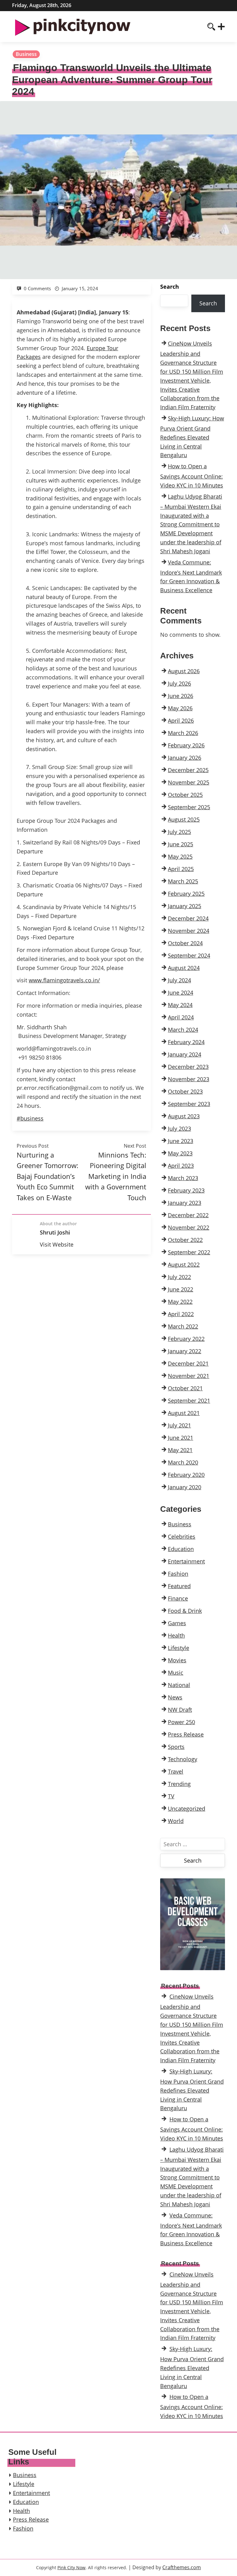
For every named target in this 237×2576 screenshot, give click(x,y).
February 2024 (186, 1042)
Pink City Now (71, 2567)
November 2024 (189, 931)
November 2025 (189, 782)
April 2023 (181, 1166)
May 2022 (180, 1302)
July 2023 (179, 1129)
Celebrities (182, 1537)
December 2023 (188, 1067)
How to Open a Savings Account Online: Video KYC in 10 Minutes (192, 476)
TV (171, 1796)
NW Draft (180, 1710)
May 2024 (180, 1005)
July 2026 (179, 683)
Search (170, 287)
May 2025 (180, 857)
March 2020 (183, 1462)
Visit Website (57, 1244)
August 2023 (184, 1116)
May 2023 (180, 1153)
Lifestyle (179, 1648)
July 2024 (179, 980)
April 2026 (181, 721)
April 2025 (181, 869)
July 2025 (179, 832)
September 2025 (189, 807)
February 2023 (186, 1190)
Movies (177, 1660)
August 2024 (184, 968)
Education (181, 1549)
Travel (176, 1771)
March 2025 (183, 881)
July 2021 (179, 1425)
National (179, 1685)
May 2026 (180, 708)
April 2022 (181, 1314)
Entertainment (186, 1561)
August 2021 (184, 1413)
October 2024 (185, 943)
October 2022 (185, 1240)
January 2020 (185, 1487)
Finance (178, 1598)
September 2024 (189, 955)
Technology (183, 1759)
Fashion (178, 1574)
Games (177, 1623)
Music (176, 1673)
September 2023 (189, 1104)
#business (30, 1118)
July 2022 (179, 1277)
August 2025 (184, 819)
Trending (179, 1784)
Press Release (186, 1734)
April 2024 (181, 1017)
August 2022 (184, 1265)
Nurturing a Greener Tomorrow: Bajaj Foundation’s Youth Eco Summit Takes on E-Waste (48, 1176)
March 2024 (183, 1030)
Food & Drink (185, 1611)
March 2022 (183, 1326)
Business (26, 54)
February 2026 (186, 745)
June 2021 (181, 1438)
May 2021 (180, 1450)
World (176, 1821)
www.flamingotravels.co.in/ (64, 980)
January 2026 (185, 758)
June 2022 (181, 1289)
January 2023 (185, 1203)
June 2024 (181, 993)
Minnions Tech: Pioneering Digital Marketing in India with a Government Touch (116, 1176)
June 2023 (181, 1141)
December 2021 (188, 1363)
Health (176, 1635)
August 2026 (184, 671)
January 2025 (185, 906)
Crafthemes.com (182, 2567)
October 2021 (185, 1388)
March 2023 (183, 1178)
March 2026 (183, 733)
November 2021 (189, 1376)
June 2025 (181, 844)
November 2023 (189, 1079)
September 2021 (189, 1401)
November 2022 (189, 1227)
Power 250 (181, 1722)
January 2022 (185, 1351)
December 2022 (188, 1215)
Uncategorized (187, 1809)
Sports (176, 1747)
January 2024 (185, 1054)
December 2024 (188, 918)
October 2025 (185, 795)
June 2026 (181, 696)
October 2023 (185, 1091)
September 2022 (189, 1252)
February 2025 (186, 894)
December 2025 (188, 770)
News (175, 1697)
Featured (179, 1586)
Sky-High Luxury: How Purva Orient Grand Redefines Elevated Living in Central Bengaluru (192, 437)
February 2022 (186, 1339)
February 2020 (186, 1475)
